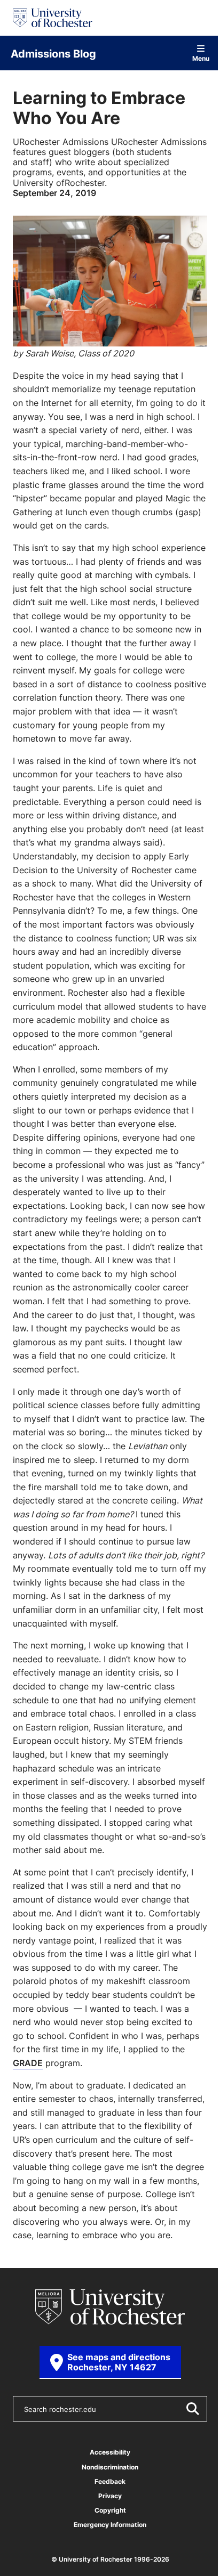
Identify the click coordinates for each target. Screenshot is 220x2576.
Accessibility (110, 2452)
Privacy (110, 2496)
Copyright (110, 2510)
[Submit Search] (192, 2409)
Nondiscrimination (110, 2467)
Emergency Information (110, 2525)
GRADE (28, 2063)
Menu (201, 58)
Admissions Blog (53, 53)
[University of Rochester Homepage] (53, 18)
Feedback (110, 2481)
